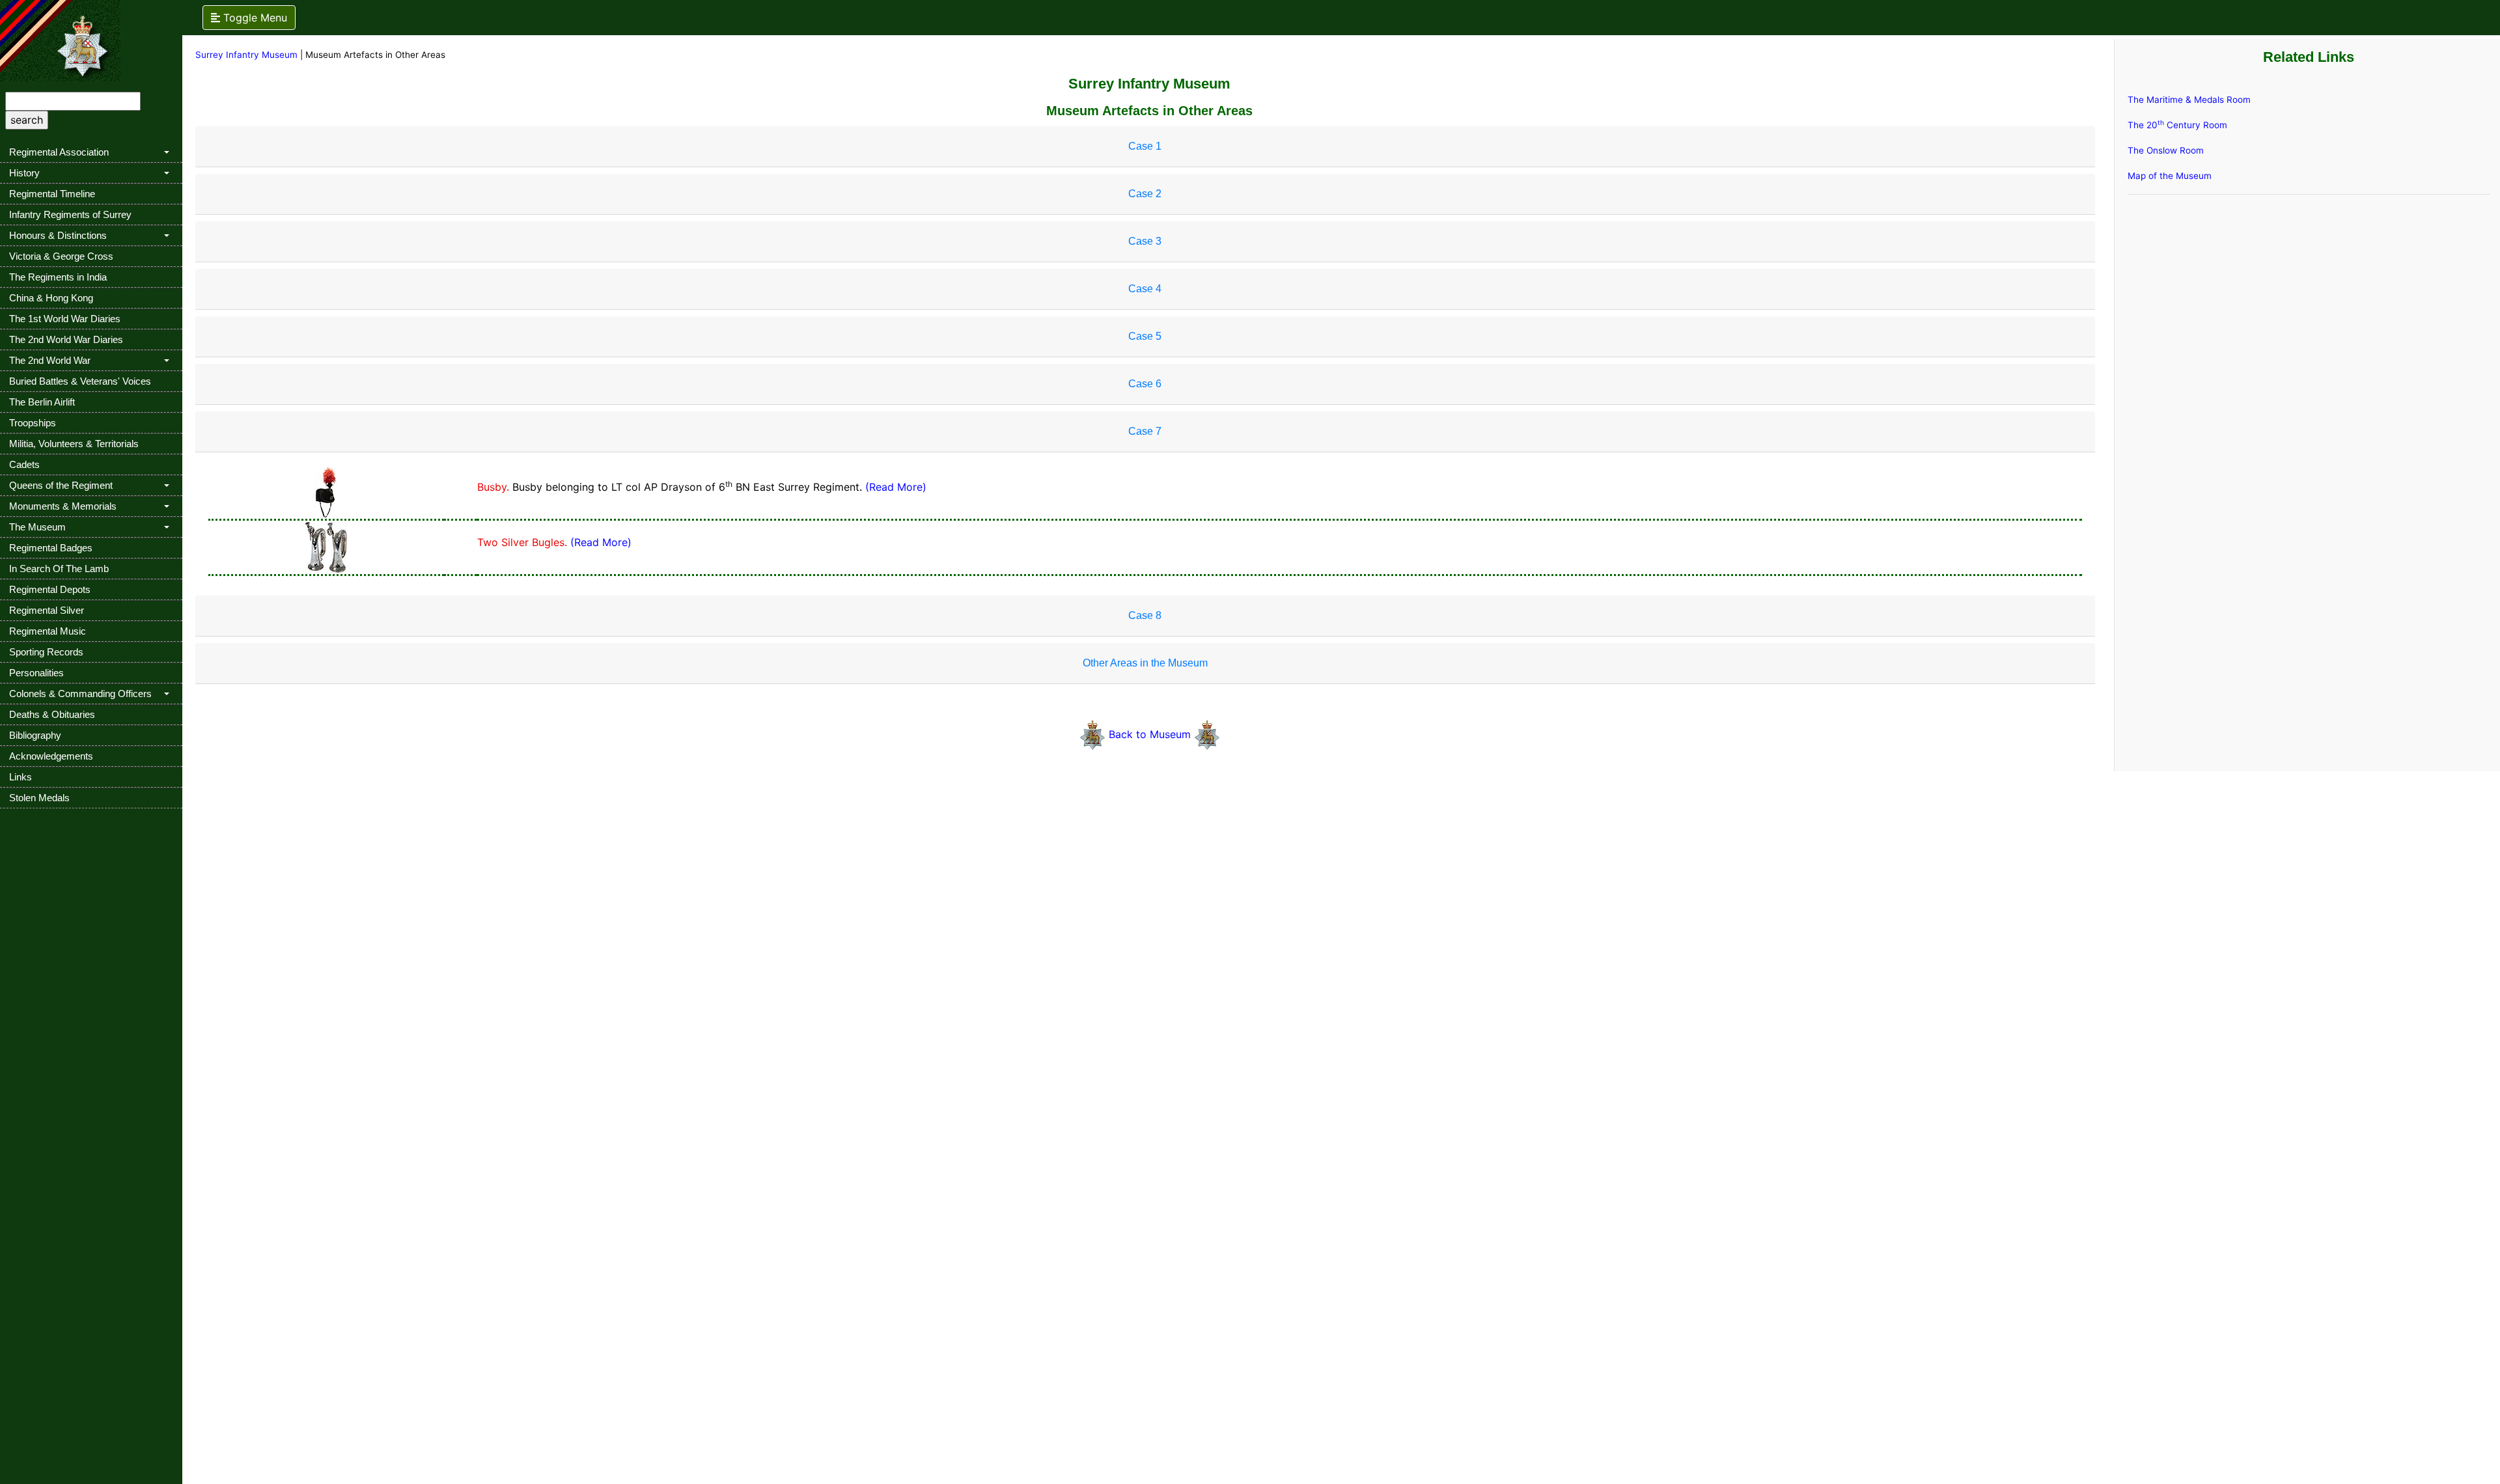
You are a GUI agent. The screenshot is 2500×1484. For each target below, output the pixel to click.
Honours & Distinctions (58, 235)
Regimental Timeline (52, 194)
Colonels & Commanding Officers (80, 694)
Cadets (24, 464)
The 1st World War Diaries (65, 319)
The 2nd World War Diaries (66, 339)
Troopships (33, 423)
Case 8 (1145, 615)
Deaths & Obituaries (52, 714)
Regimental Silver (47, 610)
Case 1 (1145, 146)
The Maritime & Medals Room (2189, 100)
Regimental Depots (50, 589)
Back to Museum (1151, 734)
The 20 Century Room (2177, 125)
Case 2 (1145, 194)
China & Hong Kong (51, 298)
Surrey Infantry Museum (246, 55)
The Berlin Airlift (42, 402)
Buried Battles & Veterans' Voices (80, 381)
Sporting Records (46, 652)
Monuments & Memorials (63, 506)
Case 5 (1145, 336)
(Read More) (896, 487)
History (24, 173)
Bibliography (35, 735)
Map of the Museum (2170, 176)
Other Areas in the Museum (1145, 663)
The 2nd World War (50, 360)
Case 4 (1145, 289)
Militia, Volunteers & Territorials (74, 444)
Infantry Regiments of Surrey (70, 214)
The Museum (37, 527)
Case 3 (1145, 241)
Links (21, 777)
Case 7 (1145, 431)
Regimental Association (59, 152)
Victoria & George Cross (61, 256)
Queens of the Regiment (61, 485)
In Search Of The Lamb (59, 569)
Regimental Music (48, 631)
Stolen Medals (39, 798)
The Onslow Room (2166, 150)
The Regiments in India (58, 277)
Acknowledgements (51, 756)
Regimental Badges (51, 548)
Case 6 (1145, 384)
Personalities (36, 673)
